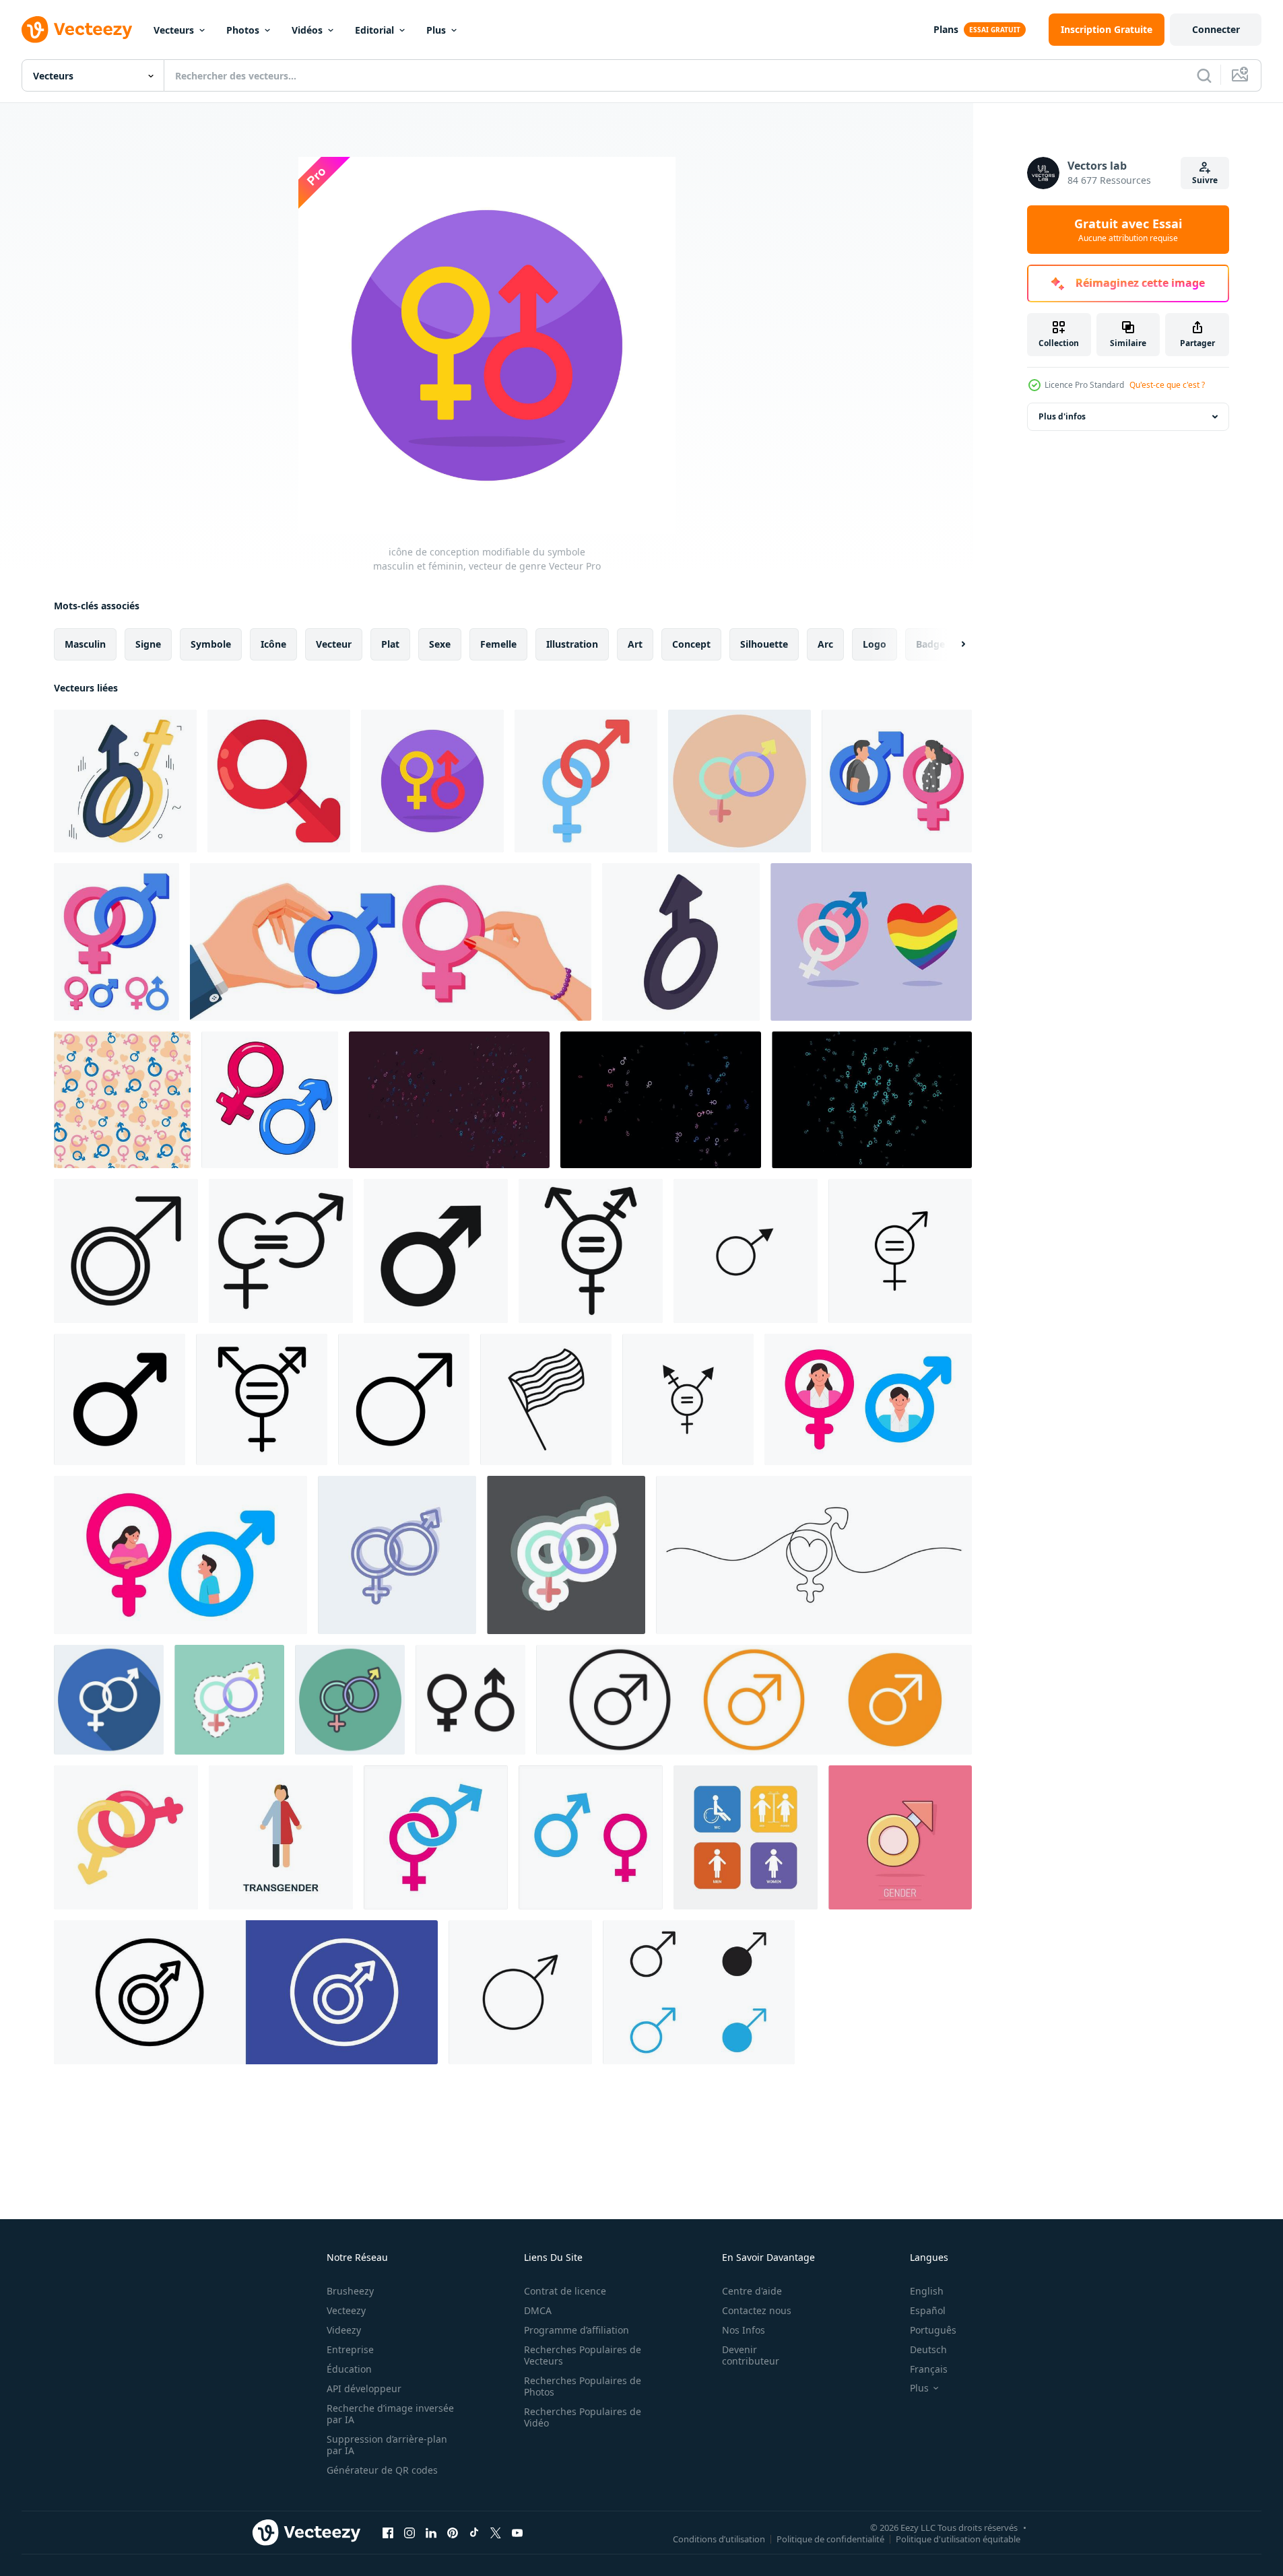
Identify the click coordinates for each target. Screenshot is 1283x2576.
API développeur (364, 2388)
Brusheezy (350, 2291)
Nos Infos (744, 2330)
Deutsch (928, 2349)
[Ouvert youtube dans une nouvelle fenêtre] (517, 2532)
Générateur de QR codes (382, 2470)
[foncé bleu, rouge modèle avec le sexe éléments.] (661, 1100)
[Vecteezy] (77, 30)
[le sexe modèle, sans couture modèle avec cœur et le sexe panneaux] (122, 1100)
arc (825, 644)
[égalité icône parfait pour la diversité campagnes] (281, 1251)
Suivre (1205, 180)
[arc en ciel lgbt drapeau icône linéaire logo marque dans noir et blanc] (262, 1399)
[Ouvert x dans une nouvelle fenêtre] (496, 2532)
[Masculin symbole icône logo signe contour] (746, 1251)
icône (273, 644)
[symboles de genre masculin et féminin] (270, 1100)
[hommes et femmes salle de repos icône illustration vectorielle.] (746, 1837)
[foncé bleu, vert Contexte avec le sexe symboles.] (872, 1100)
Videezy (344, 2330)
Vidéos (307, 30)
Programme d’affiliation (577, 2330)
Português (933, 2330)
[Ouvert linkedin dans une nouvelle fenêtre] (431, 2532)
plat (390, 644)
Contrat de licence (565, 2291)
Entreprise (350, 2349)
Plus (436, 30)
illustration (572, 644)
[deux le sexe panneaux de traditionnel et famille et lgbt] (871, 942)
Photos (243, 30)
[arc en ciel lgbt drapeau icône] (546, 1399)
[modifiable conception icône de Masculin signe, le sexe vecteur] (279, 781)
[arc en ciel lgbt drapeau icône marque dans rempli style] (591, 1251)
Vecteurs (174, 30)
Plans (946, 29)
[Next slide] (952, 644)
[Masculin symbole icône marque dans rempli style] (126, 1251)
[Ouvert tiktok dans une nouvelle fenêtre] (474, 2532)
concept (691, 644)
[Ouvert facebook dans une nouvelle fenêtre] (388, 2532)
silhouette (764, 644)
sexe (440, 644)
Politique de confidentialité (830, 2538)
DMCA (538, 2310)
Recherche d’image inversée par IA (390, 2414)
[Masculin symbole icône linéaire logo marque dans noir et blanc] (120, 1399)
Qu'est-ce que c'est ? (1167, 385)
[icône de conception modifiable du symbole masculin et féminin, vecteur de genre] (125, 781)
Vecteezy (346, 2310)
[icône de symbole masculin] (436, 1251)
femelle (498, 644)
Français (929, 2369)
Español (928, 2310)
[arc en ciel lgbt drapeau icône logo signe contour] (688, 1399)
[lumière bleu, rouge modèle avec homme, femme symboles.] (449, 1100)
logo (875, 644)
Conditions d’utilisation (719, 2538)
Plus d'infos (1062, 416)
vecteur (334, 644)
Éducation (349, 2369)
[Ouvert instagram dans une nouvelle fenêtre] (409, 2532)
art (635, 644)
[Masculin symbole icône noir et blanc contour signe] (699, 1992)
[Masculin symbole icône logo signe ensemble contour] (246, 1992)
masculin (85, 644)
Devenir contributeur (751, 2355)
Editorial (374, 30)
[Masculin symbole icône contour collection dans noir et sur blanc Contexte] (520, 1992)
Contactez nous (757, 2310)
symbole (211, 644)
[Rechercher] (1204, 75)
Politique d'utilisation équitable (958, 2538)
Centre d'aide (752, 2291)
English (927, 2291)
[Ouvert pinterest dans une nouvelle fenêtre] (453, 2532)
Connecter (1216, 29)
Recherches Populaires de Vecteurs (583, 2355)
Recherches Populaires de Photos (583, 2386)
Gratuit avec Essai (1128, 230)
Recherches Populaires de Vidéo (583, 2417)
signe (148, 644)
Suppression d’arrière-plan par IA (387, 2445)
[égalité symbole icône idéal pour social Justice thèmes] (900, 1251)
